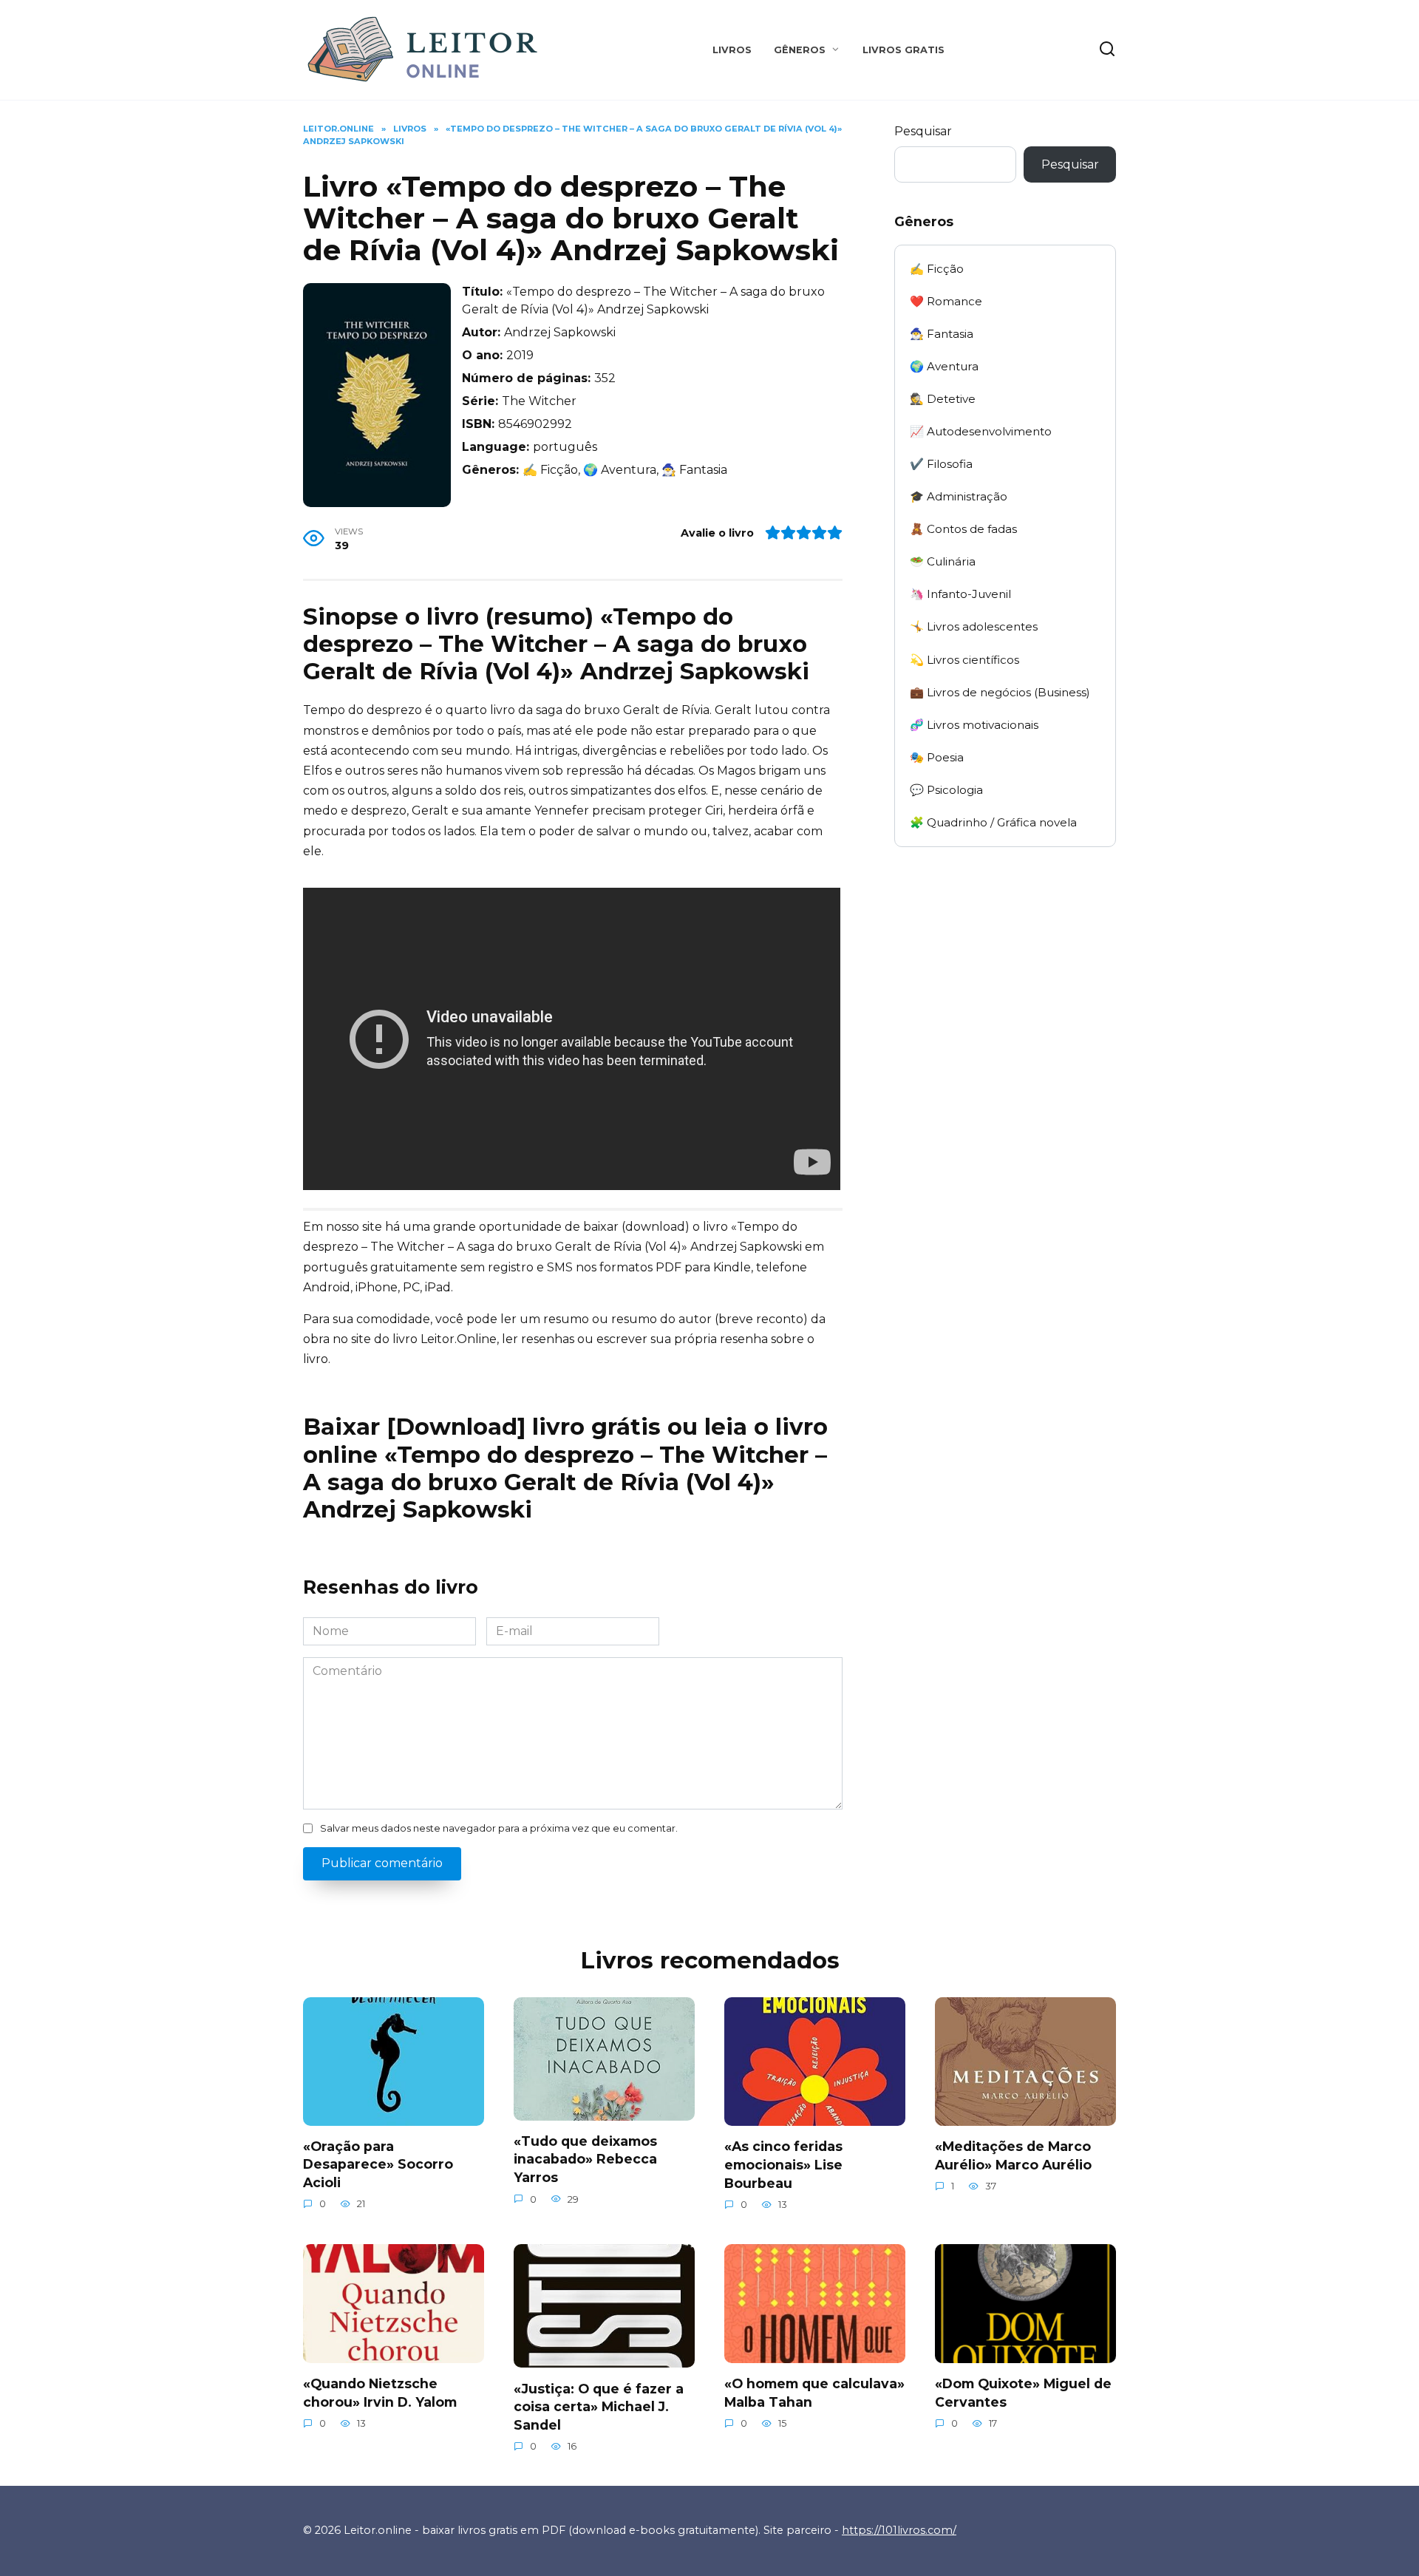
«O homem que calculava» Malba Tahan (814, 2393)
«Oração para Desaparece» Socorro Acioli (378, 2164)
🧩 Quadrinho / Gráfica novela (993, 822)
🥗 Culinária (943, 561)
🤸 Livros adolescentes (974, 626)
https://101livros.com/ (899, 2530)
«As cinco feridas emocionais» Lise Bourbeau (783, 2164)
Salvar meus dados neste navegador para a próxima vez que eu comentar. (499, 1828)
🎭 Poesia (937, 757)
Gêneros (800, 50)
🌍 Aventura (944, 366)
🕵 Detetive (943, 399)
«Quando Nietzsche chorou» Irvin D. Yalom (380, 2393)
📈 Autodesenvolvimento (981, 431)
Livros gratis (904, 50)
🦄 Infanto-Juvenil (960, 594)
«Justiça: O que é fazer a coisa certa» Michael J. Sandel (599, 2406)
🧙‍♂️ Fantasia (942, 334)
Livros (732, 50)
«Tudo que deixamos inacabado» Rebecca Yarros (585, 2159)
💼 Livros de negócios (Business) (1000, 692)
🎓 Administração (959, 496)
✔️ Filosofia (941, 464)
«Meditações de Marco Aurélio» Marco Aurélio (1013, 2155)
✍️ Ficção (937, 269)
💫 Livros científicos (964, 660)
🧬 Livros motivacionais (974, 725)
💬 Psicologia (946, 790)
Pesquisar (923, 131)
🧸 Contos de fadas (963, 529)
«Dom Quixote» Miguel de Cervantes (1023, 2393)
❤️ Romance (946, 301)
